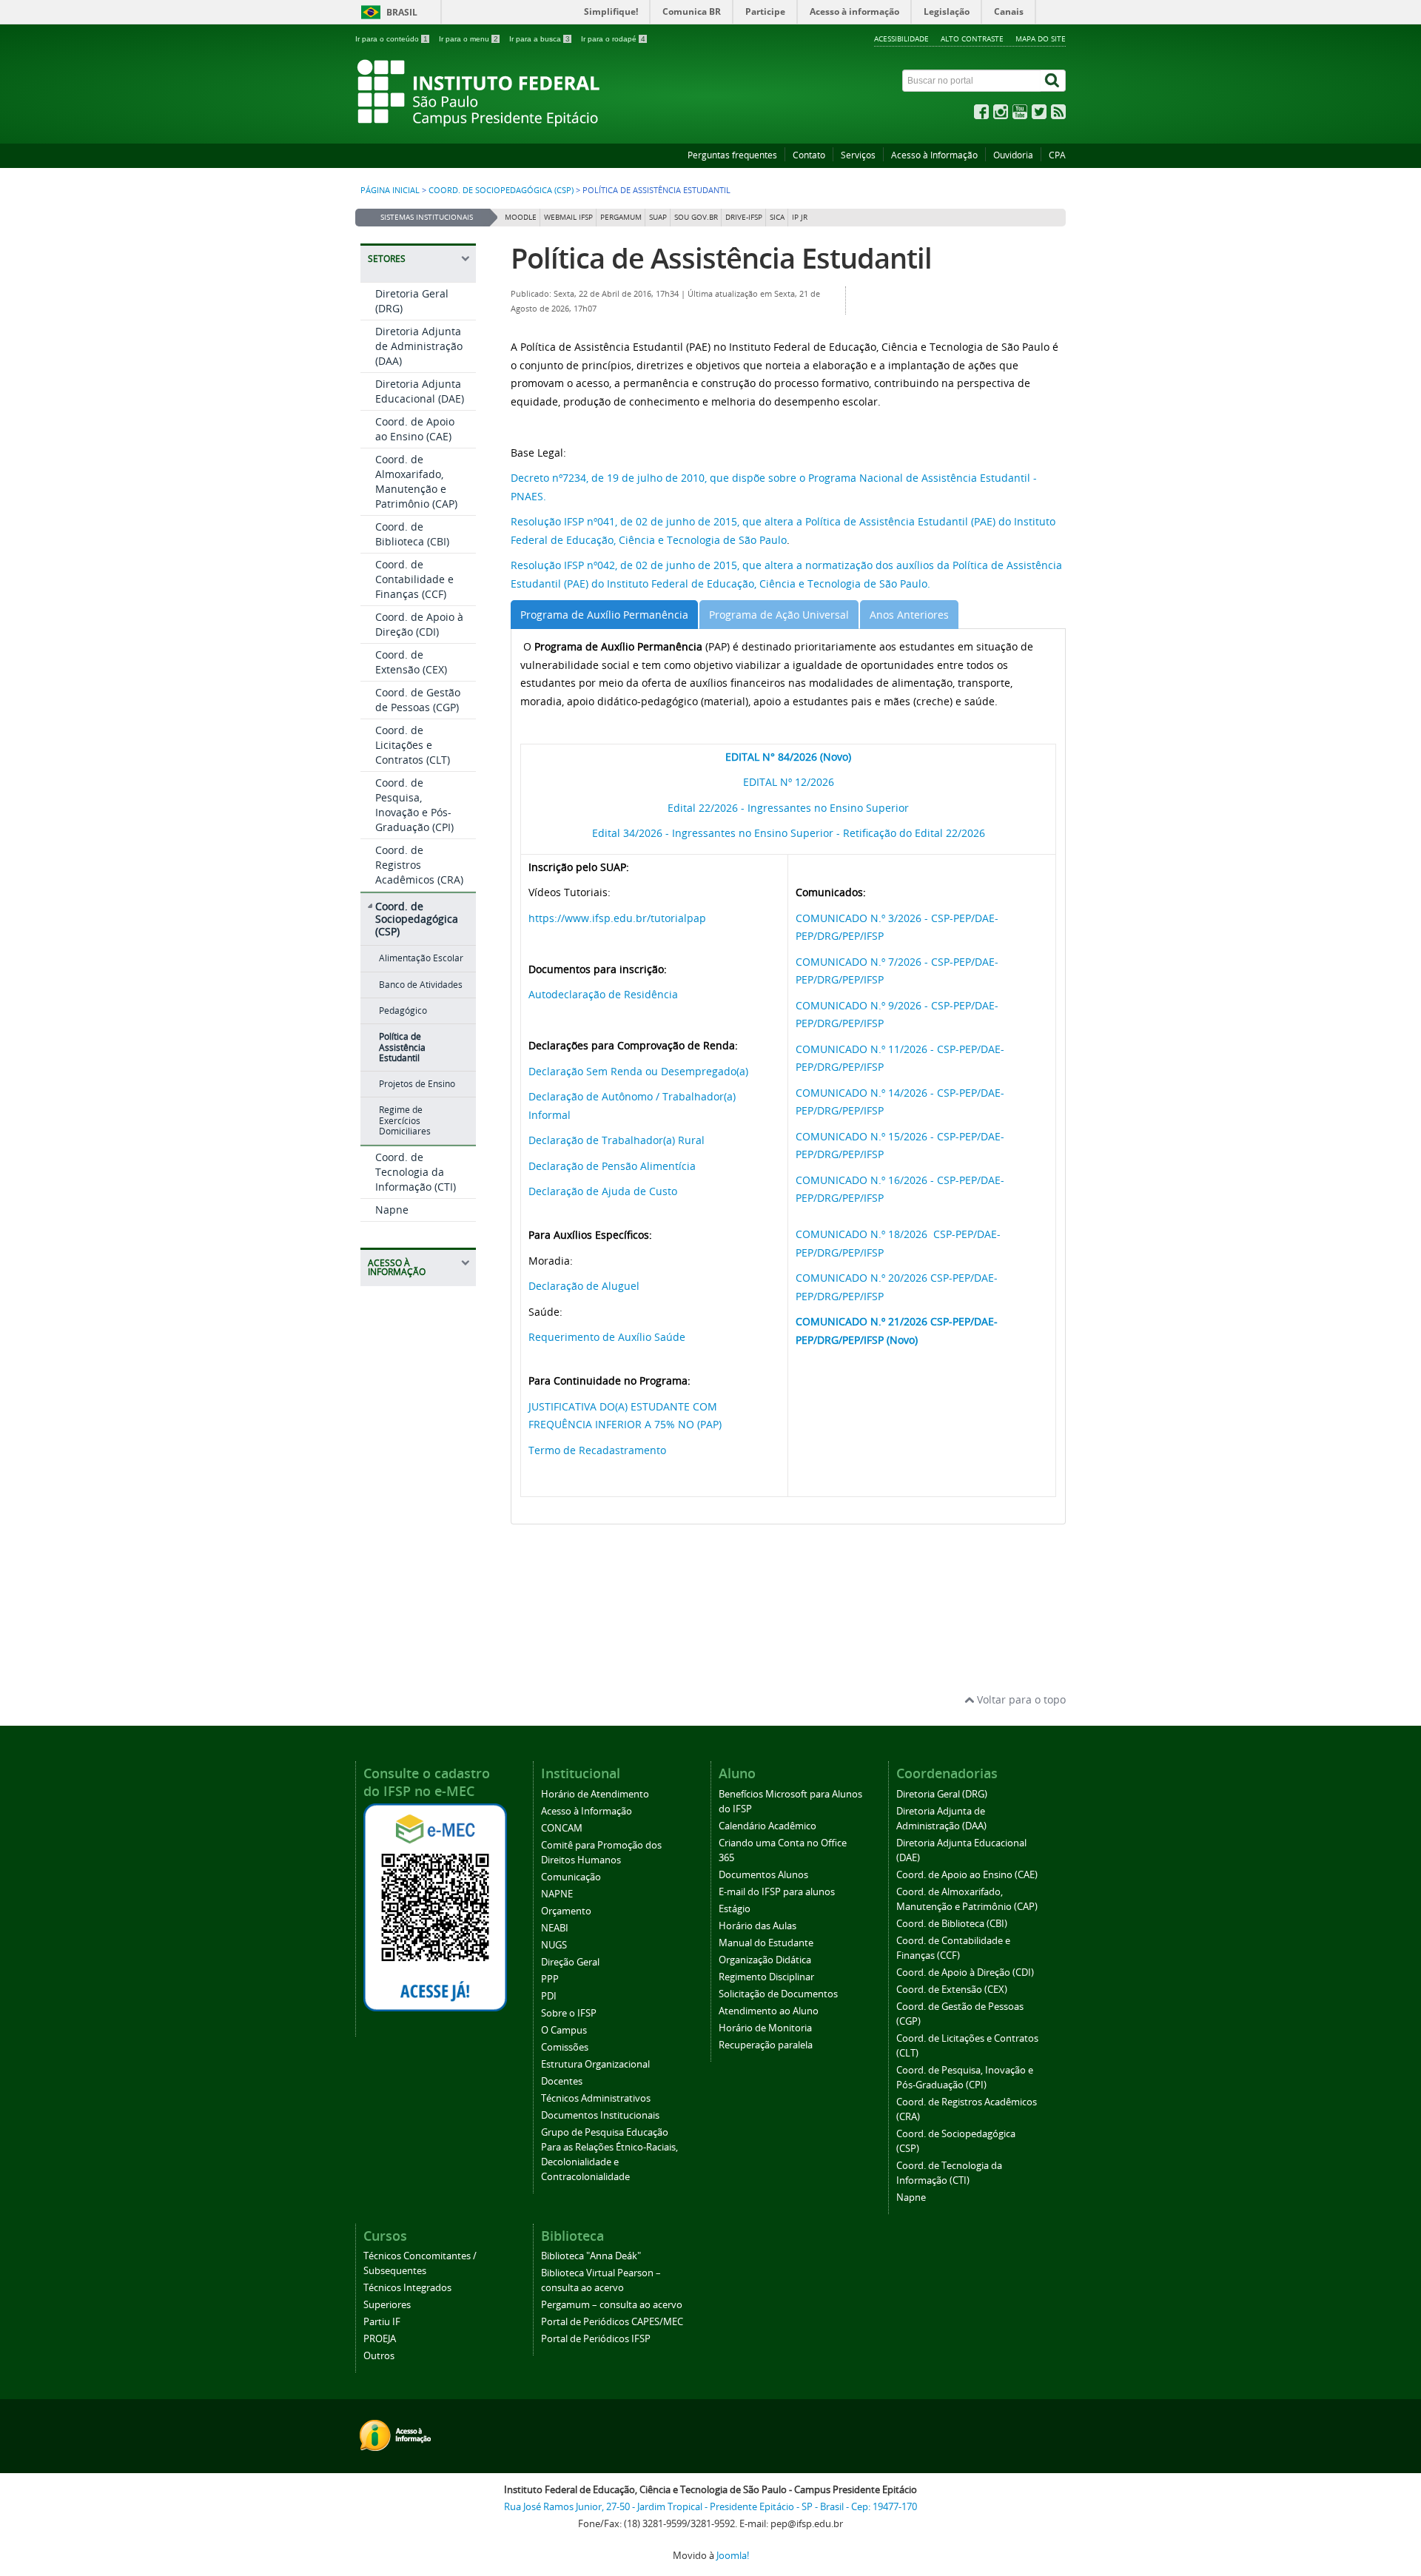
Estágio (735, 1909)
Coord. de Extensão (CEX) (411, 662)
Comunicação (571, 1877)
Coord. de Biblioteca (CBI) (412, 534)
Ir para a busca (540, 39)
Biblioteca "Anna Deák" (591, 2256)
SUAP (658, 217)
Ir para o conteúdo (392, 39)
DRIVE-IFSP (744, 217)
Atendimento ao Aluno (769, 2011)
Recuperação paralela (766, 2045)
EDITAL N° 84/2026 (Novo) (788, 757)
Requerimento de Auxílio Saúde (607, 1337)
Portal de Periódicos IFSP (596, 2339)
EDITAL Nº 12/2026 (789, 782)
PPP (550, 1979)
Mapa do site (1041, 38)
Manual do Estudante (766, 1943)
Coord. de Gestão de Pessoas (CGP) (418, 700)
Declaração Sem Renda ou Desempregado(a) (638, 1071)
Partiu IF (382, 2322)
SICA (777, 217)
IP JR (800, 217)
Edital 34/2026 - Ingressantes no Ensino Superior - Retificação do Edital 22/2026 (789, 833)
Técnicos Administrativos (596, 2098)
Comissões (565, 2047)
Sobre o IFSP (569, 2013)
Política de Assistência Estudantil (402, 1047)
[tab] (604, 615)
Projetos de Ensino (417, 1084)
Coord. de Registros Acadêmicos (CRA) (419, 865)
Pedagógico (403, 1010)
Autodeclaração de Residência (603, 994)
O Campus (564, 2030)
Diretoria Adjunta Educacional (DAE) (420, 391)
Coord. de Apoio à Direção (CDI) (419, 624)
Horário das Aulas (757, 1926)
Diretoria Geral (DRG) (942, 1794)
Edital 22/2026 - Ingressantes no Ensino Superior (788, 808)
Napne (392, 1210)
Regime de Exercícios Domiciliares (405, 1120)
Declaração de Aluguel (584, 1286)
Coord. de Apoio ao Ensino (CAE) (415, 429)
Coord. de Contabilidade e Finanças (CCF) (414, 579)
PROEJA (380, 2339)
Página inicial (390, 190)
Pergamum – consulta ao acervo (612, 2305)
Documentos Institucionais (600, 2115)
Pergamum (621, 217)
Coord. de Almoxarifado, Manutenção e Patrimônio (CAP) (416, 481)
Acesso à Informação (934, 155)
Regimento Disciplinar (766, 1977)
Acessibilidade (901, 38)
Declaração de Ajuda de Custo (603, 1191)
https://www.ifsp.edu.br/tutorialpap (617, 918)
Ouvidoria (1013, 155)
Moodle (521, 217)
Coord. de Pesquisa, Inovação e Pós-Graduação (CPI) (414, 805)
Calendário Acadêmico (767, 1826)
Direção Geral (570, 1962)
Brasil (402, 12)
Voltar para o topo (1020, 1699)
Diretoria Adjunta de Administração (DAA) (419, 346)
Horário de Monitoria (765, 2028)
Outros (379, 2356)
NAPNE (557, 1894)
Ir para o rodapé (613, 39)
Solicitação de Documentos (778, 1994)
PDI (549, 1996)
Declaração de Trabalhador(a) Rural (617, 1140)
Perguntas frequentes (732, 155)
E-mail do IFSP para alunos (777, 1892)
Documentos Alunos (763, 1875)
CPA (1057, 155)
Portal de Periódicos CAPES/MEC (612, 2322)
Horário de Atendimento (595, 1794)
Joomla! (733, 2556)
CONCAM (562, 1828)
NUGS (554, 1945)
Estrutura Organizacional (595, 2064)
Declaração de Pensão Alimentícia (612, 1166)
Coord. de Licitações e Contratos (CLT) (413, 745)
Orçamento (566, 1911)
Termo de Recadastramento (597, 1450)
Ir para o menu (468, 39)
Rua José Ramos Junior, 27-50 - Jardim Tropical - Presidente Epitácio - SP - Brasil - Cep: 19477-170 (710, 2507)
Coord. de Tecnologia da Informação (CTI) (416, 1172)
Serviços (858, 155)
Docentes (562, 2081)
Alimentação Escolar (421, 958)
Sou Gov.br (696, 217)
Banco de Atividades (421, 985)
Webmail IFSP (568, 217)
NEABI (555, 1928)
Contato (809, 155)
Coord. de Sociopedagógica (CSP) (501, 190)
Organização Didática (765, 1960)
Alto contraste (972, 38)
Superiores (387, 2305)
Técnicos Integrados (407, 2288)
